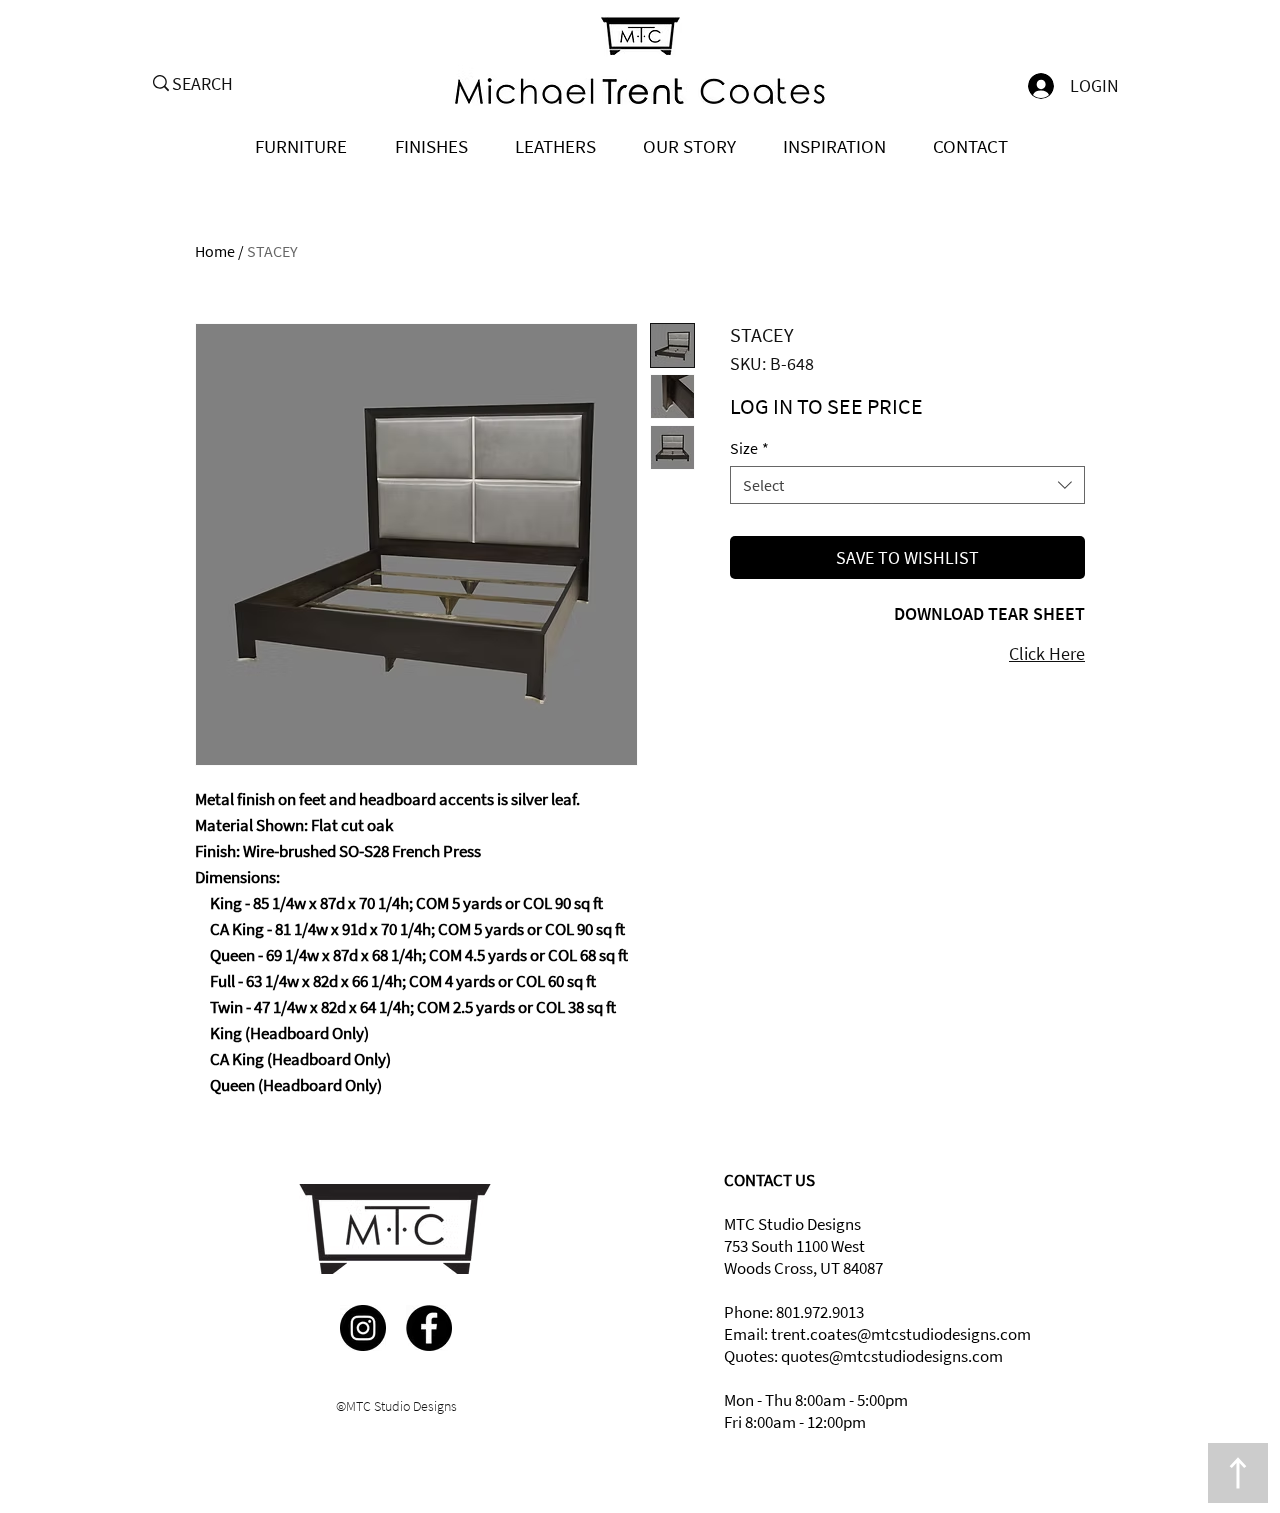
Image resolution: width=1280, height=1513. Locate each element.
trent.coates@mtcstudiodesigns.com (901, 1334)
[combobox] (907, 485)
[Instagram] (363, 1328)
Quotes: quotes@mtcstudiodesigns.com (863, 1356)
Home (215, 251)
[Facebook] (429, 1328)
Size (749, 448)
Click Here (1047, 653)
